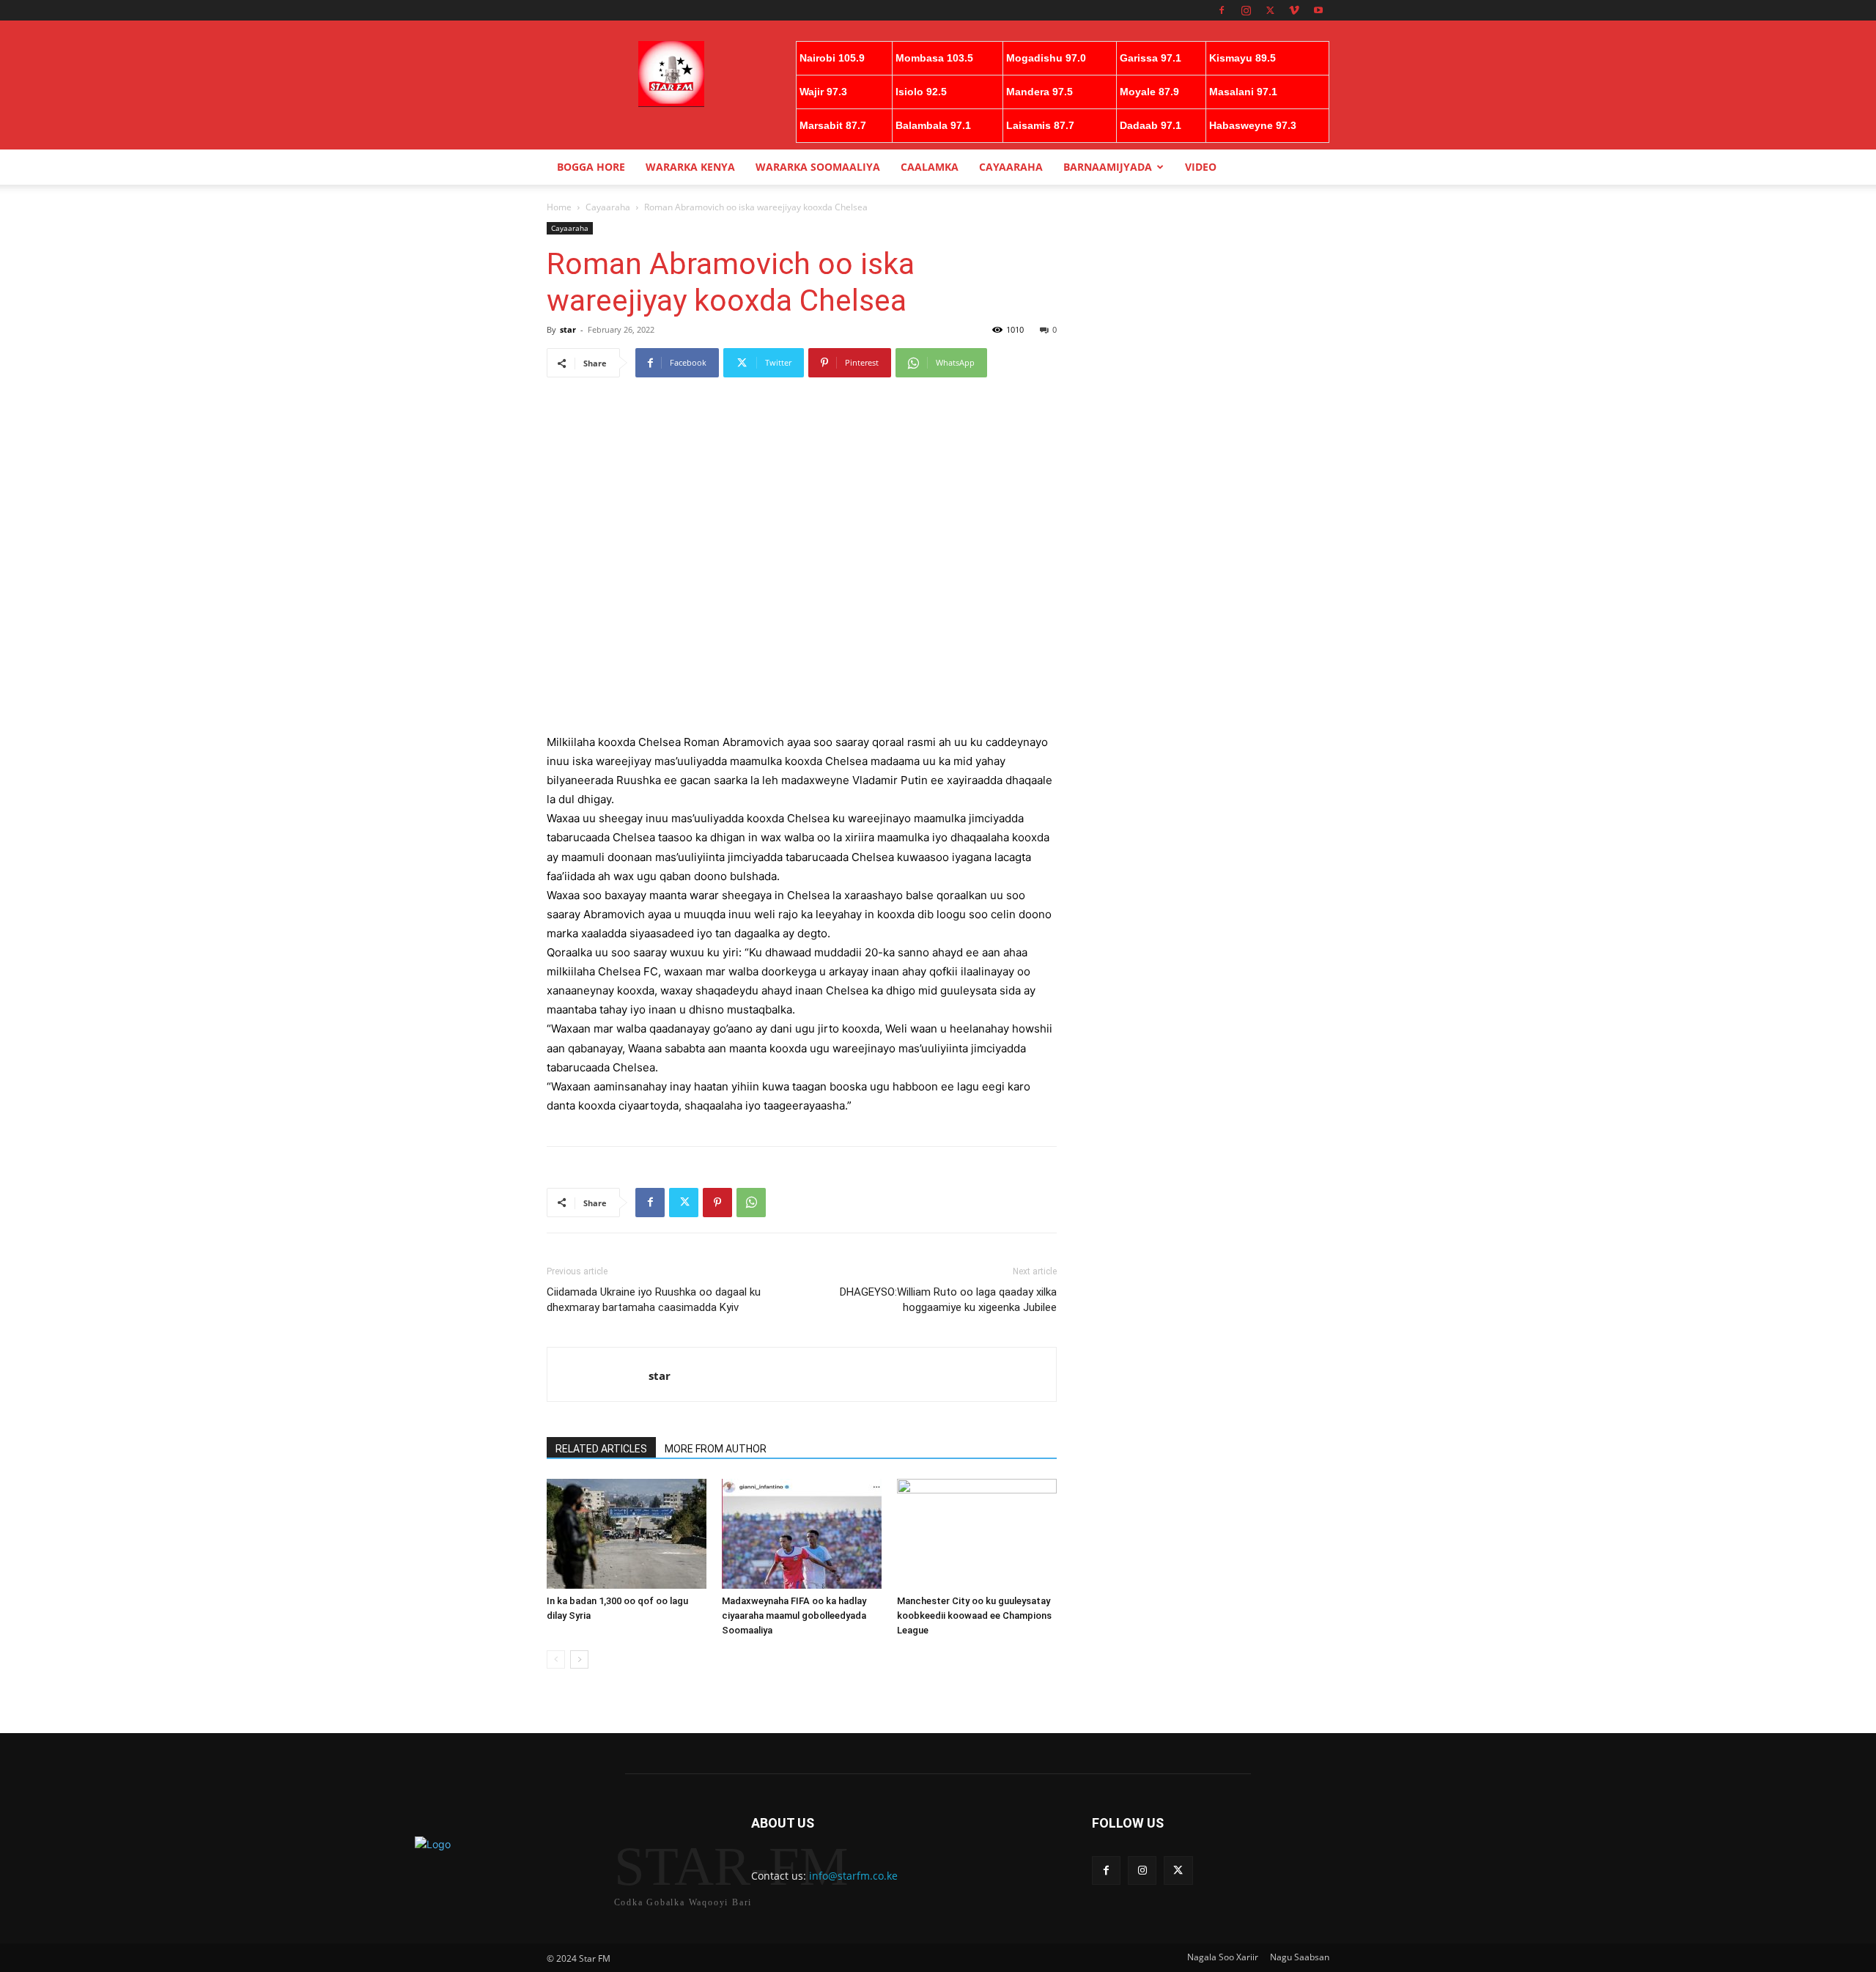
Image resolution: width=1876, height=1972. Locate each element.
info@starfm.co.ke (853, 1876)
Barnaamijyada (1108, 167)
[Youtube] (1318, 10)
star (568, 329)
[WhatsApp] (751, 1203)
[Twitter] (1270, 10)
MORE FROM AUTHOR (716, 1449)
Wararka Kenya (690, 167)
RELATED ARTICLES (601, 1449)
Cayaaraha (1011, 167)
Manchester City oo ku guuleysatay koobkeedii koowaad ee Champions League (974, 1615)
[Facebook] (1222, 10)
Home (559, 207)
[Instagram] (1246, 10)
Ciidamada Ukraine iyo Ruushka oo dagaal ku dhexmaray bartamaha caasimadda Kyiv (654, 1300)
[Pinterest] (717, 1203)
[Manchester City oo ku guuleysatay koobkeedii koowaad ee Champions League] (977, 1534)
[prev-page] (556, 1659)
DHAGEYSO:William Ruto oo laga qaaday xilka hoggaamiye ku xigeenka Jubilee (948, 1300)
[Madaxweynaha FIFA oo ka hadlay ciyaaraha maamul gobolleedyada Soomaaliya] (802, 1534)
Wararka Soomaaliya (818, 167)
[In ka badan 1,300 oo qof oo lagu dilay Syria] (627, 1534)
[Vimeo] (1294, 10)
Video (1201, 167)
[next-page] (579, 1659)
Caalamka (930, 167)
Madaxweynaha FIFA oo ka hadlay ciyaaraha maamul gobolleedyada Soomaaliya (794, 1615)
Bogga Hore (591, 167)
